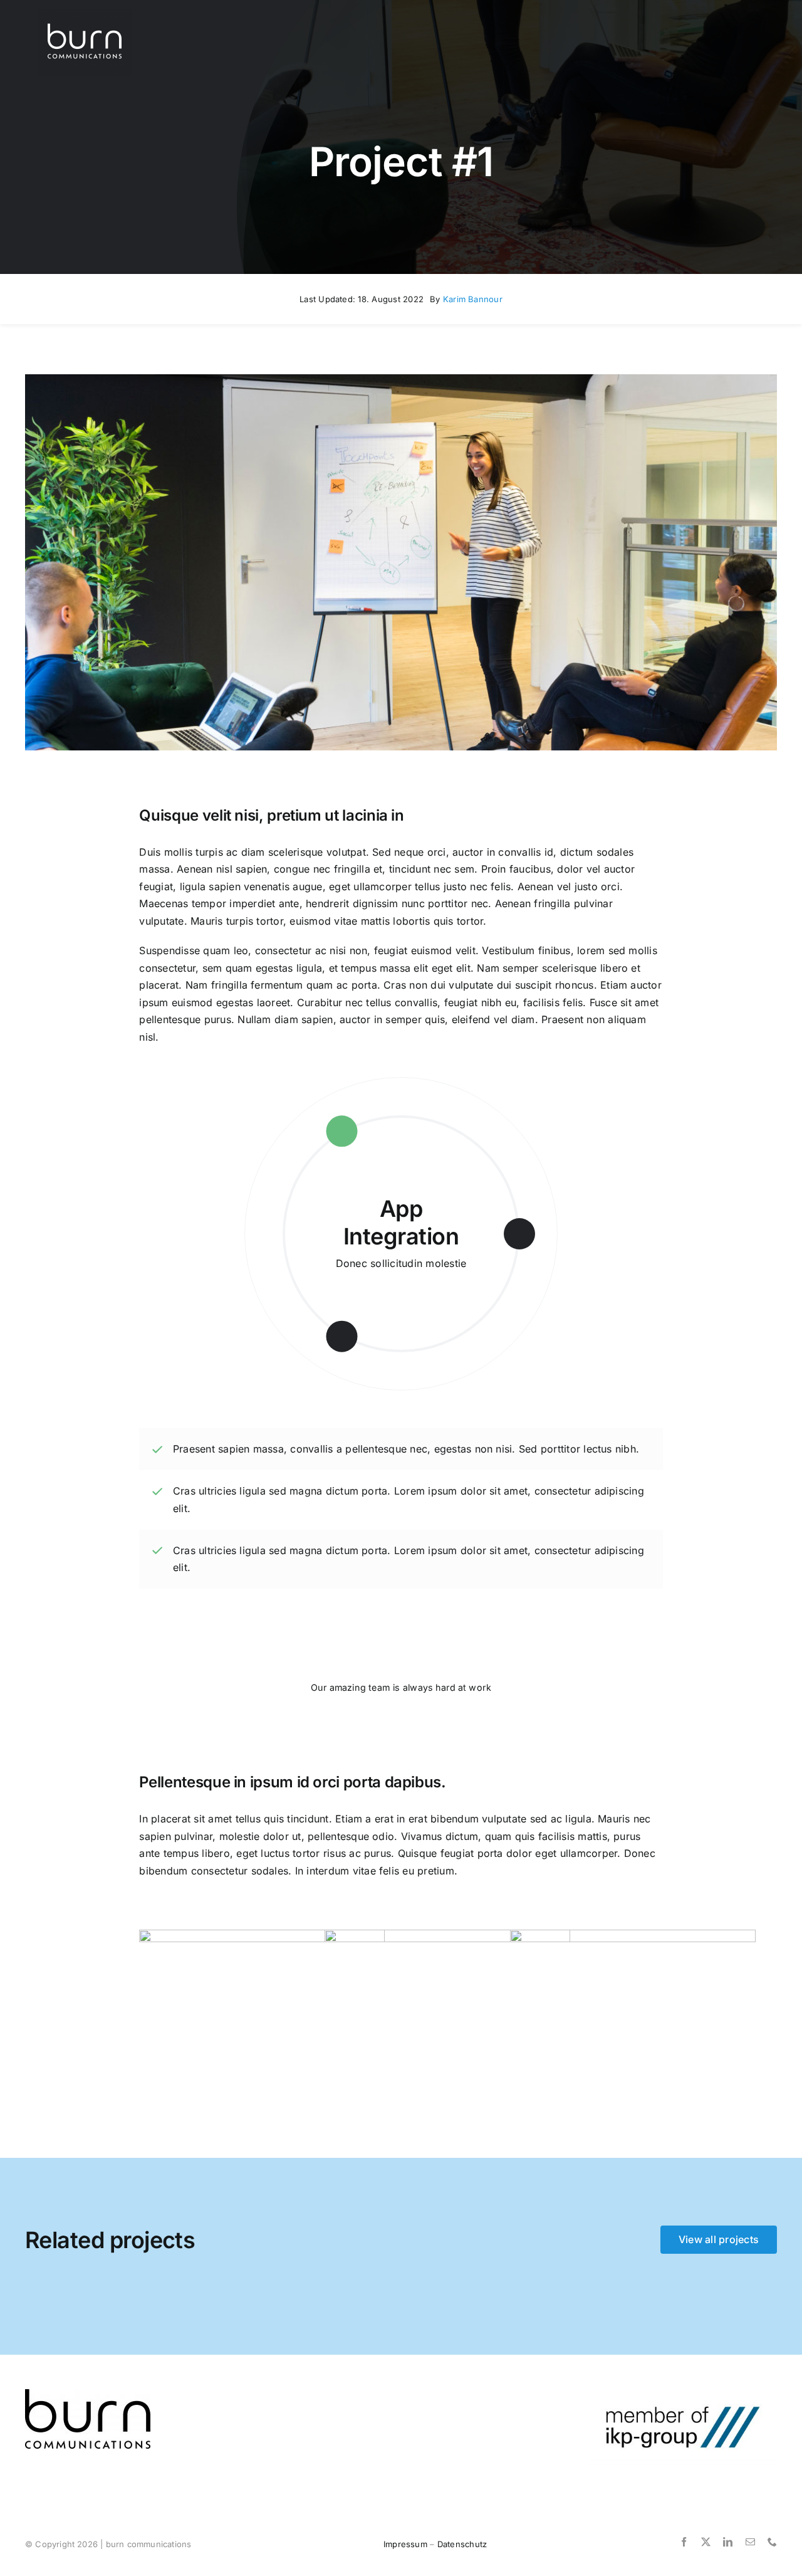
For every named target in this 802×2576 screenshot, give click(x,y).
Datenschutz (462, 2544)
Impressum (405, 2544)
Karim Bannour (473, 299)
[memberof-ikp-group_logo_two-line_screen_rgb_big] (683, 2394)
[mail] (750, 2542)
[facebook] (684, 2542)
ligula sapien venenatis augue (249, 886)
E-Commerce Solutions (401, 1222)
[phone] (772, 2542)
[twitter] (706, 2542)
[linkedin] (728, 2542)
